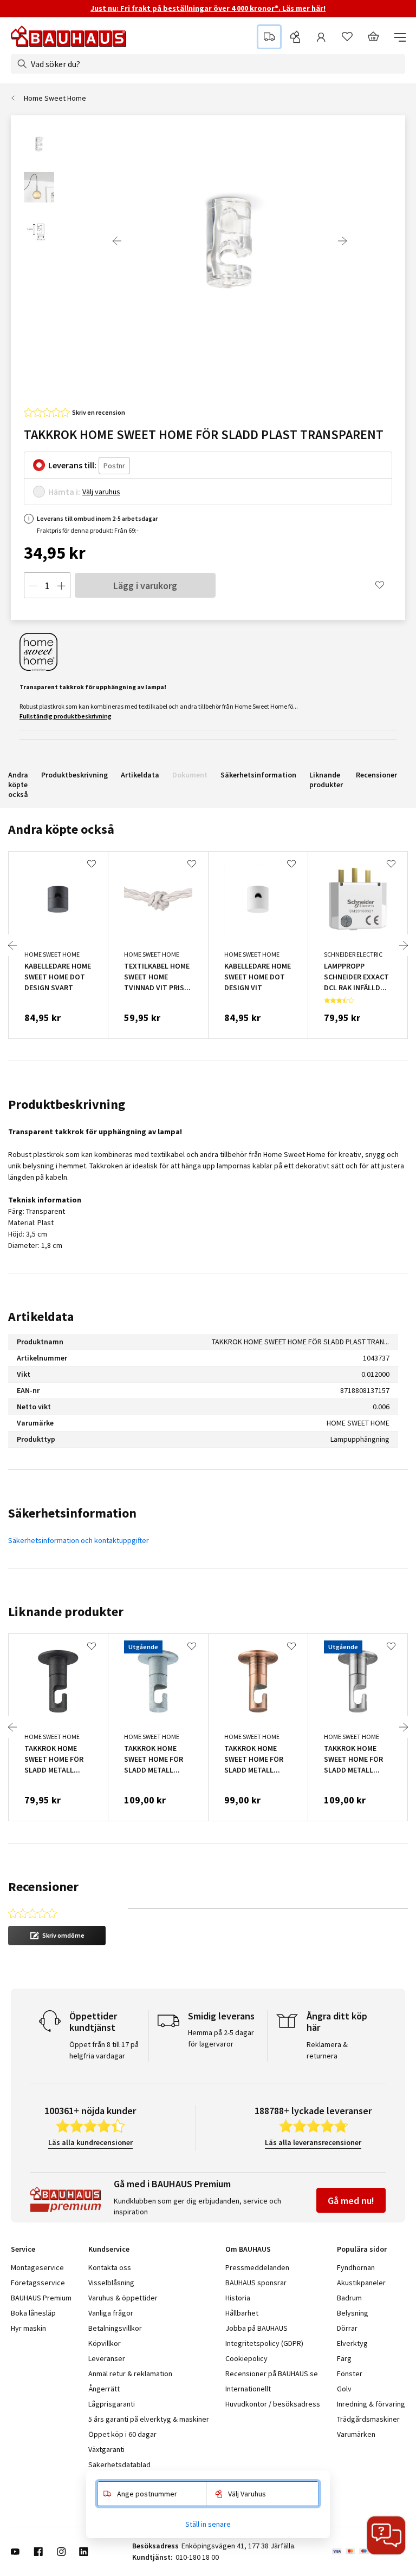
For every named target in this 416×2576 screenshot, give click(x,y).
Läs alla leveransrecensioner (313, 2142)
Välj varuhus (101, 492)
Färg (344, 2358)
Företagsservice (38, 2283)
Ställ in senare (208, 2524)
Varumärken (356, 2434)
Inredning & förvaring (371, 2404)
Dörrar (347, 2328)
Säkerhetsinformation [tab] (72, 1513)
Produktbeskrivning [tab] (67, 1104)
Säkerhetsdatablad (119, 2464)
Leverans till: (72, 465)
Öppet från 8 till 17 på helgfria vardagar (104, 2050)
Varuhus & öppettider (123, 2298)
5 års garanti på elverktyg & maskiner (149, 2419)
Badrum (349, 2298)
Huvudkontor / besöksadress (273, 2404)
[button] (57, 1936)
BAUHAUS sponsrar (256, 2283)
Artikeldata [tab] (41, 1316)
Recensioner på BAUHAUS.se (272, 2374)
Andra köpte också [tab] (61, 829)
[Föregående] (117, 241)
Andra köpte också (18, 784)
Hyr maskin (28, 2328)
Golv (344, 2389)
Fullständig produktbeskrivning (66, 716)
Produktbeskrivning (74, 775)
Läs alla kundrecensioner (90, 2142)
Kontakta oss (110, 2267)
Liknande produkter (326, 780)
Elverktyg (352, 2343)
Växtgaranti (106, 2449)
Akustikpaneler (361, 2283)
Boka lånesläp (33, 2313)
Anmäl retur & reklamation (130, 2374)
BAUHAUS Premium (41, 2298)
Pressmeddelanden (257, 2267)
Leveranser (107, 2358)
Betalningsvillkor (115, 2328)
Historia (238, 2298)
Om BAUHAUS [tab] (248, 2249)
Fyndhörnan (356, 2267)
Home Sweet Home (55, 98)
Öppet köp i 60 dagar (122, 2434)
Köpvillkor (105, 2343)
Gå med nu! (351, 2201)
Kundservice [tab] (109, 2249)
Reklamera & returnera (327, 2050)
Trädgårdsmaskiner (368, 2419)
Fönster (350, 2374)
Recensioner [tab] (43, 1887)
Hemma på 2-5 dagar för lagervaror (221, 2038)
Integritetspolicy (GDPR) (264, 2343)
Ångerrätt (104, 2389)
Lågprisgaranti (112, 2404)
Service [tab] (23, 2249)
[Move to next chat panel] (386, 2535)
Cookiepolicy (246, 2358)
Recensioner (376, 775)
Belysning (353, 2313)
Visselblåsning (111, 2283)
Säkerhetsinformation (258, 775)
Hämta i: (64, 492)
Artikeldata (140, 775)
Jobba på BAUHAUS (256, 2328)
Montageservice (37, 2267)
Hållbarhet (242, 2313)
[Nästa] (342, 241)
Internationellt (248, 2389)
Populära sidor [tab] (362, 2249)
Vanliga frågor (111, 2313)
